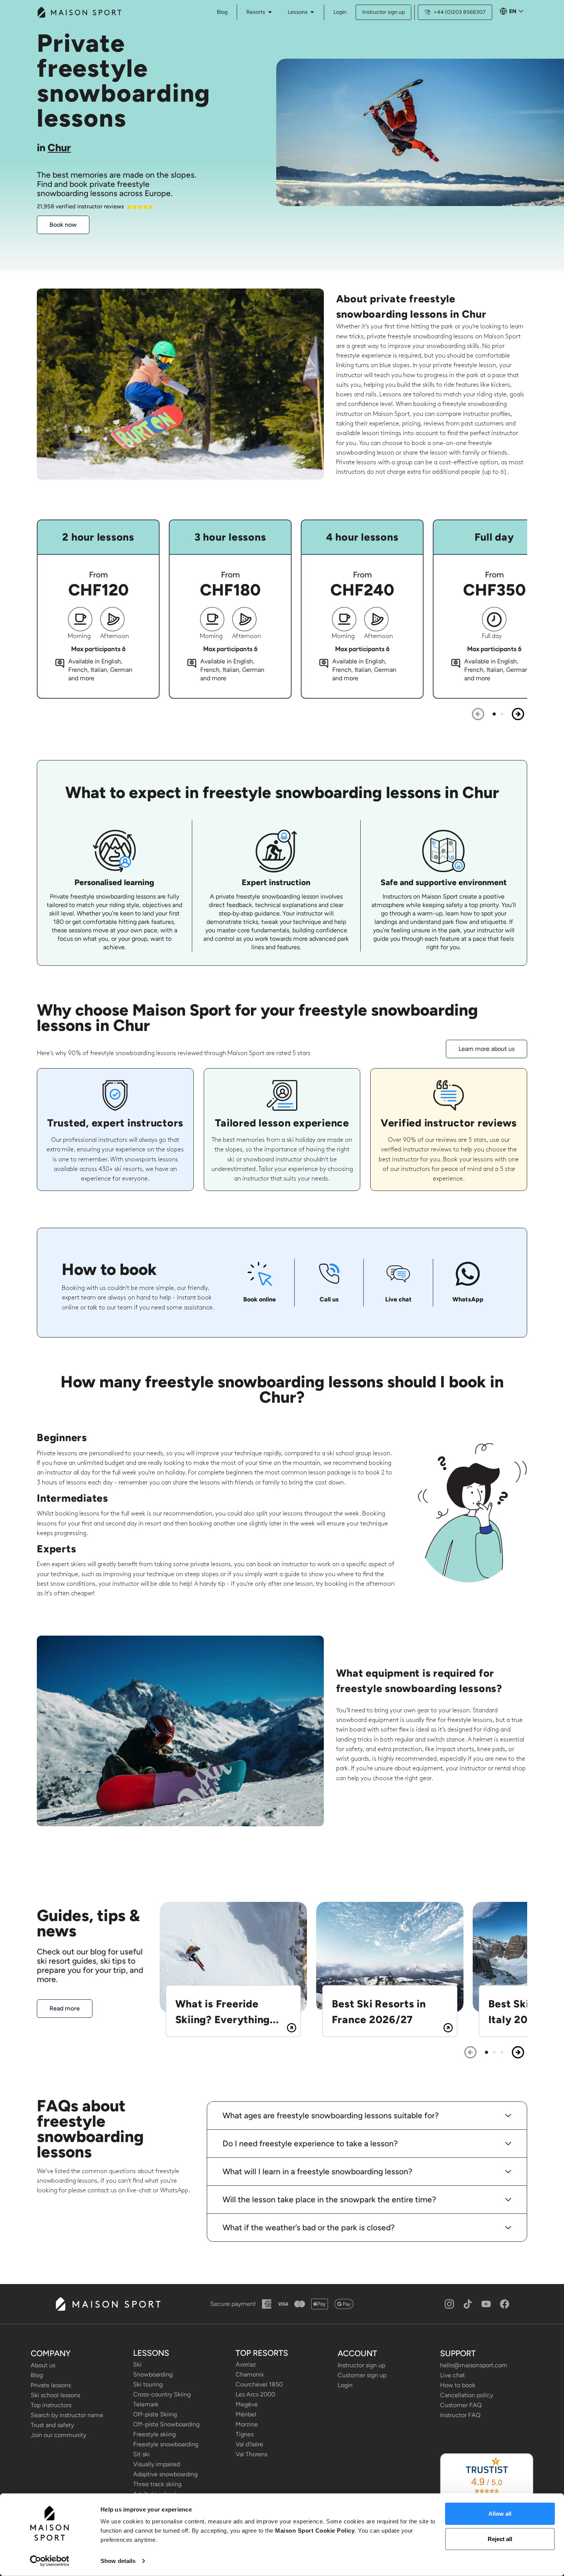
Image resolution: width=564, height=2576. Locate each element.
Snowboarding (153, 2374)
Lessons (298, 12)
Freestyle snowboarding (166, 2444)
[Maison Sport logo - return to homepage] (108, 2304)
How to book (458, 2385)
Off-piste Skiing (155, 2414)
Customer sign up (362, 2375)
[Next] (518, 714)
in (54, 148)
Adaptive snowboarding (165, 2474)
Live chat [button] (453, 2375)
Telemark (146, 2404)
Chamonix (250, 2374)
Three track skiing (157, 2484)
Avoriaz (246, 2364)
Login (340, 12)
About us (43, 2365)
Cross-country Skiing (162, 2394)
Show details (118, 2561)
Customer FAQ (461, 2405)
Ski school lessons (55, 2395)
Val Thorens (251, 2454)
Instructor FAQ (460, 2415)
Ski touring (148, 2384)
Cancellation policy (467, 2395)
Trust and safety (52, 2425)
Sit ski (141, 2454)
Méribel (246, 2414)
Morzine (247, 2424)
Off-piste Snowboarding (166, 2424)
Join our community (59, 2435)
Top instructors (51, 2405)
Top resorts (262, 2353)
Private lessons (51, 2385)
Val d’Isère (249, 2444)
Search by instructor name (67, 2415)
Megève (247, 2404)
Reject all (500, 2539)
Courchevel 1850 (259, 2384)
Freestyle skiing (154, 2434)
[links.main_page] (79, 12)
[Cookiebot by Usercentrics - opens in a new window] (50, 2561)
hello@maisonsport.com (474, 2365)
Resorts (256, 12)
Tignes (245, 2434)
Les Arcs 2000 (255, 2394)
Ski (137, 2364)
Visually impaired (157, 2464)
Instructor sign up (383, 12)
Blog (37, 2375)
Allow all (500, 2514)
